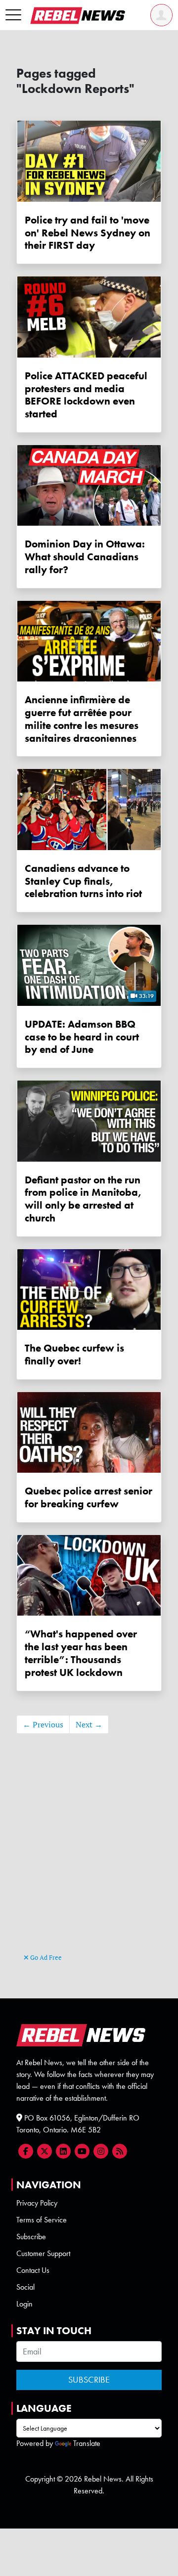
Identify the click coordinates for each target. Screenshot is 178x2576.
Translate (87, 2443)
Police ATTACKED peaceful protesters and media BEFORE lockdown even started (86, 395)
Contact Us (33, 2270)
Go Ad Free (45, 1957)
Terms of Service (42, 2220)
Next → (89, 1724)
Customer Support (43, 2253)
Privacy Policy (37, 2203)
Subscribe (31, 2237)
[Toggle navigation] (13, 15)
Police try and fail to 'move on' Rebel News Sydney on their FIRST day (88, 233)
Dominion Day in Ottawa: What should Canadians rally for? (85, 557)
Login (24, 2304)
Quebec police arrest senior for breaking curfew (89, 1497)
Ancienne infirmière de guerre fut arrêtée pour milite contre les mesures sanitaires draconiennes (82, 719)
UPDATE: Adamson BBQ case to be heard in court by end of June (82, 1037)
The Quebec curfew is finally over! (74, 1354)
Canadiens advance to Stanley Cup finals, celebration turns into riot (83, 881)
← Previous (43, 1724)
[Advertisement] (89, 1858)
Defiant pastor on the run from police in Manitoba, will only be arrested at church (83, 1199)
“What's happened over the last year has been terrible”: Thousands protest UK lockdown (81, 1653)
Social (25, 2287)
